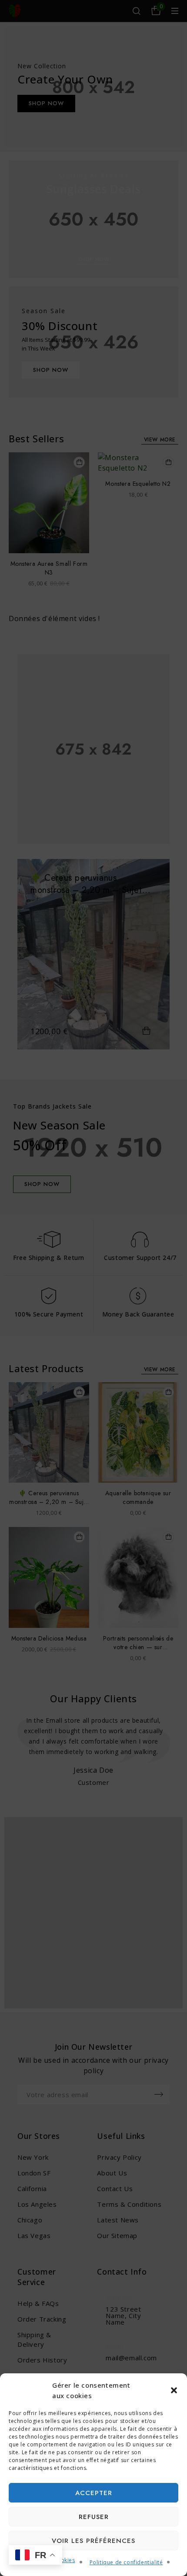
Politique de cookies (48, 2560)
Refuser (94, 2517)
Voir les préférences (93, 2541)
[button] (174, 2390)
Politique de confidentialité (126, 2562)
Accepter (94, 2493)
